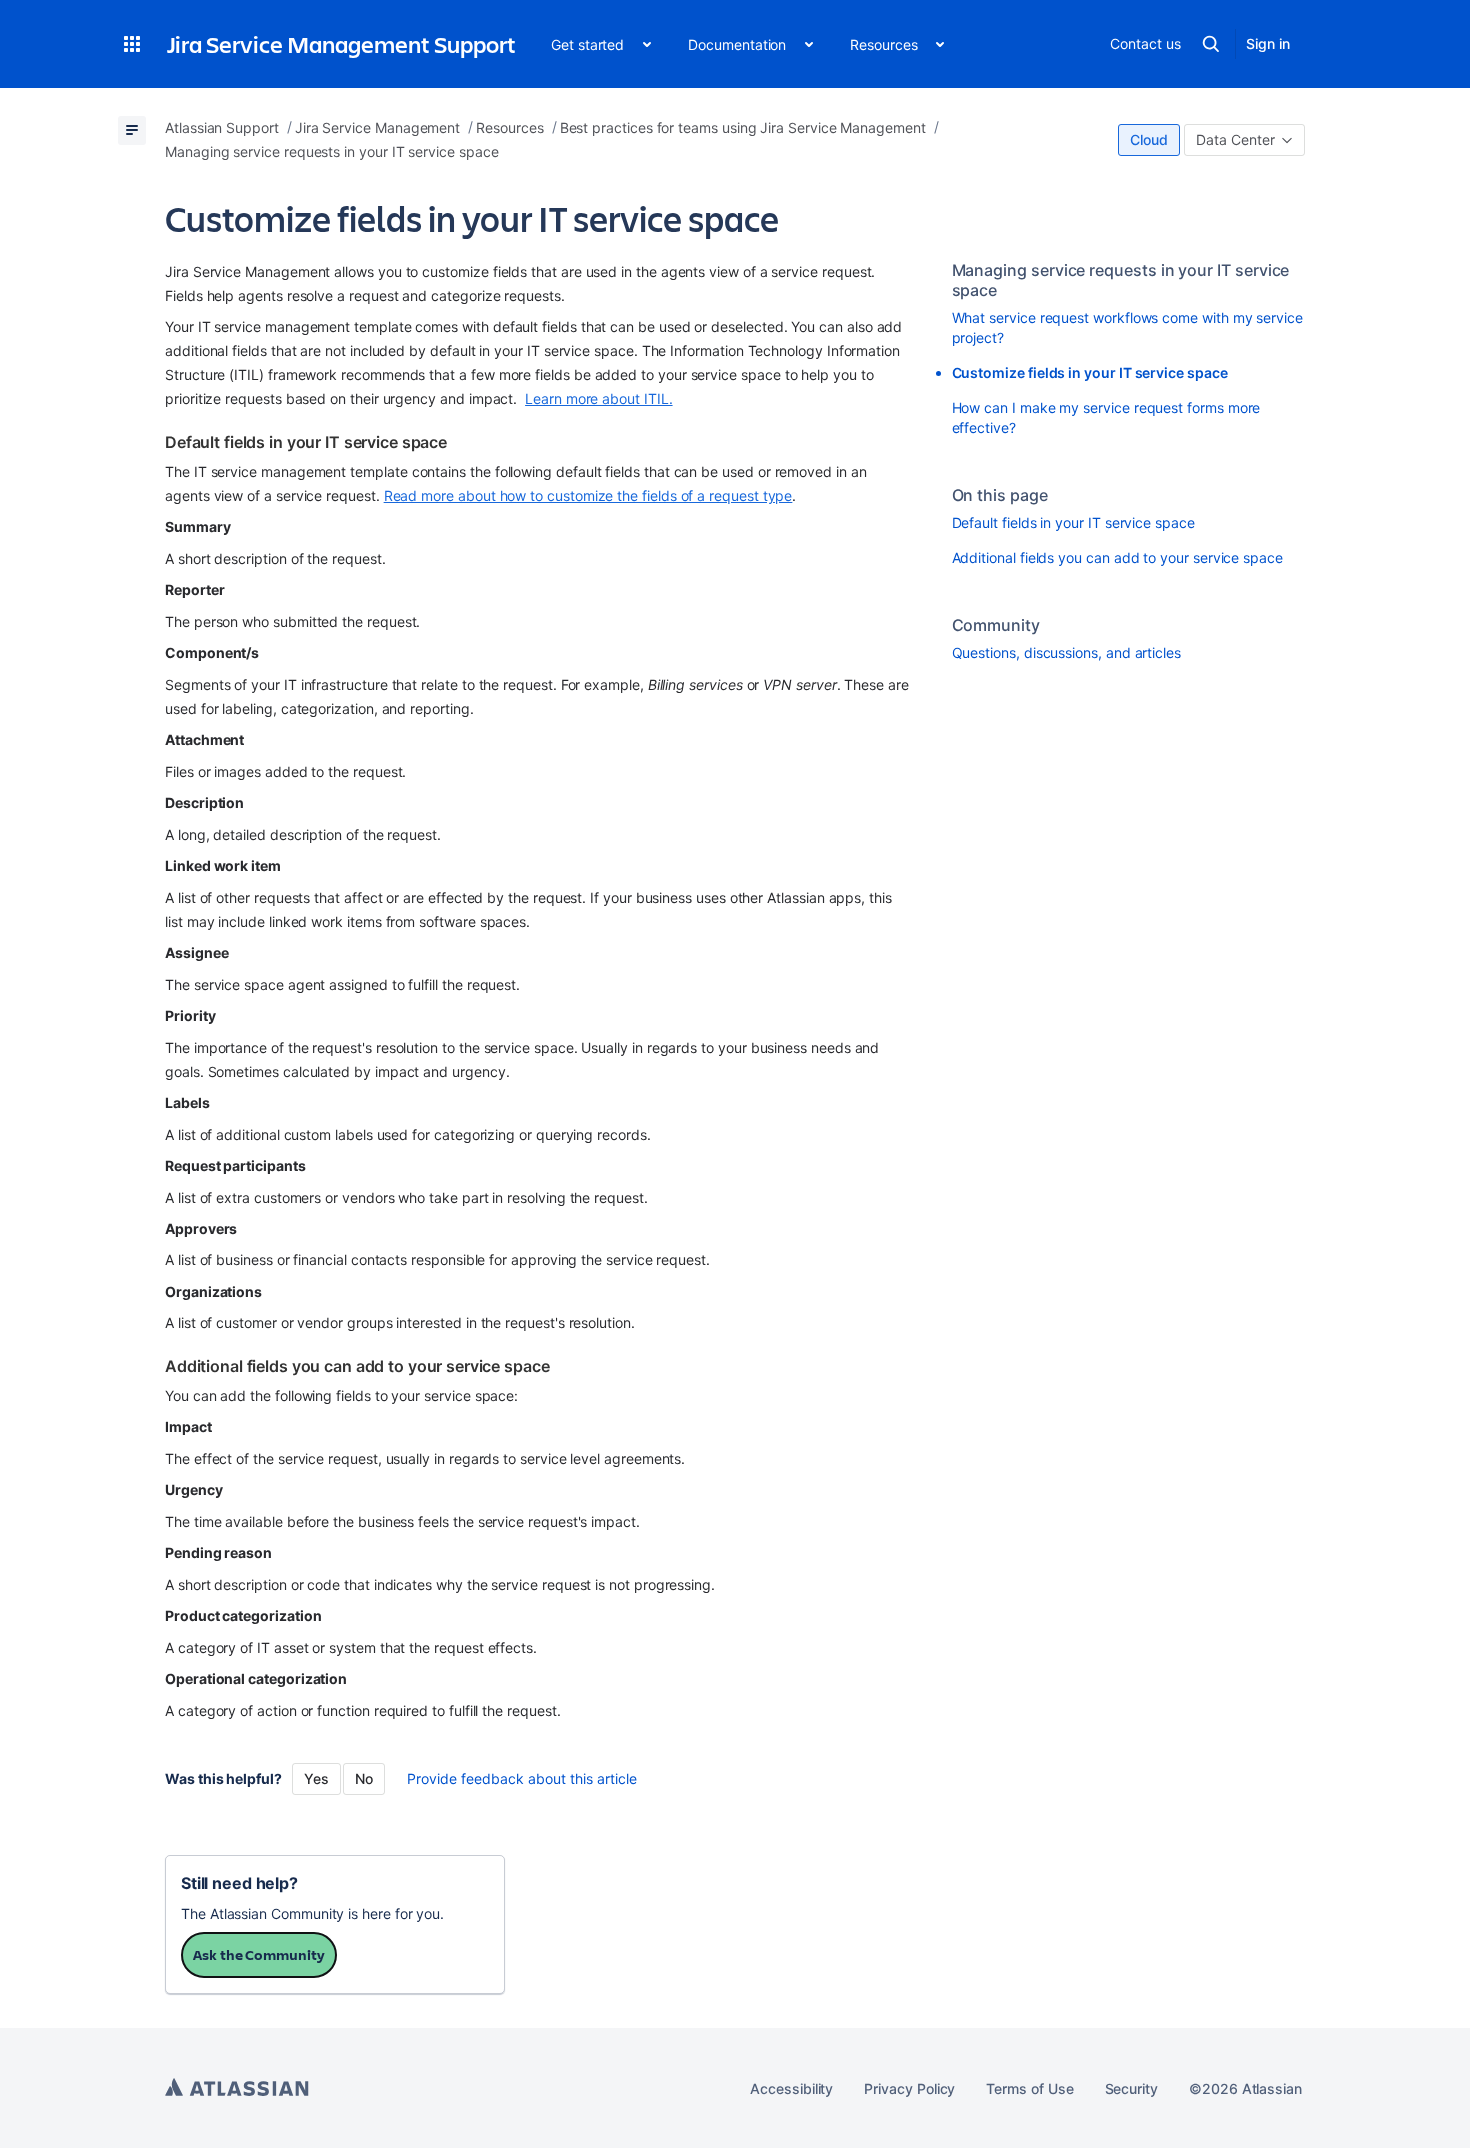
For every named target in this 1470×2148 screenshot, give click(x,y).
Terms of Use (1029, 2088)
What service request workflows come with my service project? (1127, 327)
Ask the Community (259, 1954)
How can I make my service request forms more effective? (1106, 417)
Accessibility (791, 2088)
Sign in (1268, 43)
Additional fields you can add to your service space (1117, 557)
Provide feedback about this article (522, 1778)
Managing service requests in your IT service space (1121, 280)
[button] (132, 44)
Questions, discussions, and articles (1066, 652)
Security (1131, 2088)
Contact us (1145, 43)
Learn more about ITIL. (598, 398)
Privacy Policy (909, 2088)
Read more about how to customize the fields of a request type (588, 495)
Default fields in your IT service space (1073, 522)
